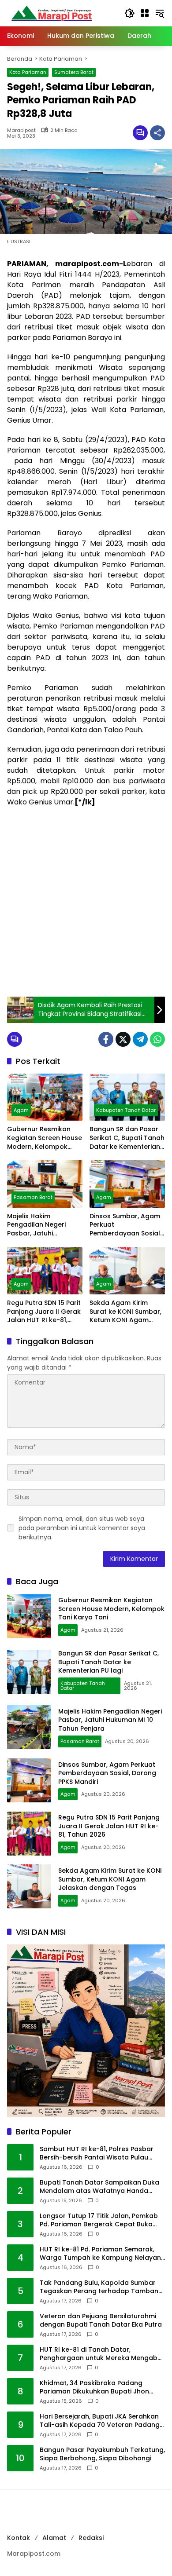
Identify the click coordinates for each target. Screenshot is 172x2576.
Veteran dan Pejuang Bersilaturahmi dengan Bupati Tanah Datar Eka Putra (101, 2321)
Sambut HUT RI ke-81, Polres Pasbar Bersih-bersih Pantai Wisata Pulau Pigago (97, 2154)
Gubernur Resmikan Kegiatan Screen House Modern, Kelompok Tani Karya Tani (45, 1138)
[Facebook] (106, 1039)
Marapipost (21, 130)
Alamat (54, 2538)
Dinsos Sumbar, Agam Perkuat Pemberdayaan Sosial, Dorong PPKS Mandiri (125, 1225)
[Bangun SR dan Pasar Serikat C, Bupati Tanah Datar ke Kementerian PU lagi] (127, 1097)
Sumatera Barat (74, 72)
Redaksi (91, 2538)
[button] (130, 13)
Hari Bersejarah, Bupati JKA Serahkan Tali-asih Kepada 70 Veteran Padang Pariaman (100, 2421)
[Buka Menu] (145, 13)
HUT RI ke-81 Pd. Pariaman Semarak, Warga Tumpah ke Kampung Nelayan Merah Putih (100, 2254)
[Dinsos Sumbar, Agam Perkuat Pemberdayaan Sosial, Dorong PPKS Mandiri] (127, 1184)
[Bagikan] (157, 133)
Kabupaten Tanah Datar (126, 1110)
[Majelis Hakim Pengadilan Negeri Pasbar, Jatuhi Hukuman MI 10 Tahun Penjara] (45, 1184)
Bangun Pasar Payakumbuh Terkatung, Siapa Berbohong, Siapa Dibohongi (102, 2454)
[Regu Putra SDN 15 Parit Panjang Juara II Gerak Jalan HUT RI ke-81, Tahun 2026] (45, 1271)
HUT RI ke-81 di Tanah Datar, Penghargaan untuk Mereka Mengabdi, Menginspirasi (102, 2354)
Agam (21, 1110)
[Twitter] (123, 1039)
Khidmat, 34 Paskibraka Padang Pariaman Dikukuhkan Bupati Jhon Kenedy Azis (94, 2388)
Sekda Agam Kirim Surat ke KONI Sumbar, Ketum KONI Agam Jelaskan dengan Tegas (125, 1312)
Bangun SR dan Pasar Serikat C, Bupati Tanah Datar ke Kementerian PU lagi (127, 1138)
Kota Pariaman (28, 72)
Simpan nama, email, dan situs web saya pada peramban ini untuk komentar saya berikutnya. (82, 1528)
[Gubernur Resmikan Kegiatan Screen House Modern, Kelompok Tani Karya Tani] (45, 1097)
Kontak (19, 2538)
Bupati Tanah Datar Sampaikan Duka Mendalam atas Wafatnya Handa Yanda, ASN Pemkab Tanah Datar (99, 2187)
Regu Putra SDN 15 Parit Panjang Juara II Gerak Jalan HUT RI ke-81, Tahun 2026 (44, 1312)
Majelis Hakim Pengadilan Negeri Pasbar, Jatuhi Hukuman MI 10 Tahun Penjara (42, 1225)
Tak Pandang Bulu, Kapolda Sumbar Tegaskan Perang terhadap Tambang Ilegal (101, 2287)
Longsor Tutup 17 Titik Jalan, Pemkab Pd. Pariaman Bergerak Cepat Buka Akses (99, 2220)
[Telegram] (140, 1039)
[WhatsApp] (157, 1039)
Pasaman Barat (33, 1197)
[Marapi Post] (51, 13)
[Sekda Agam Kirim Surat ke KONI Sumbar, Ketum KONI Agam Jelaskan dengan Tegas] (127, 1271)
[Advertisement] (86, 902)
